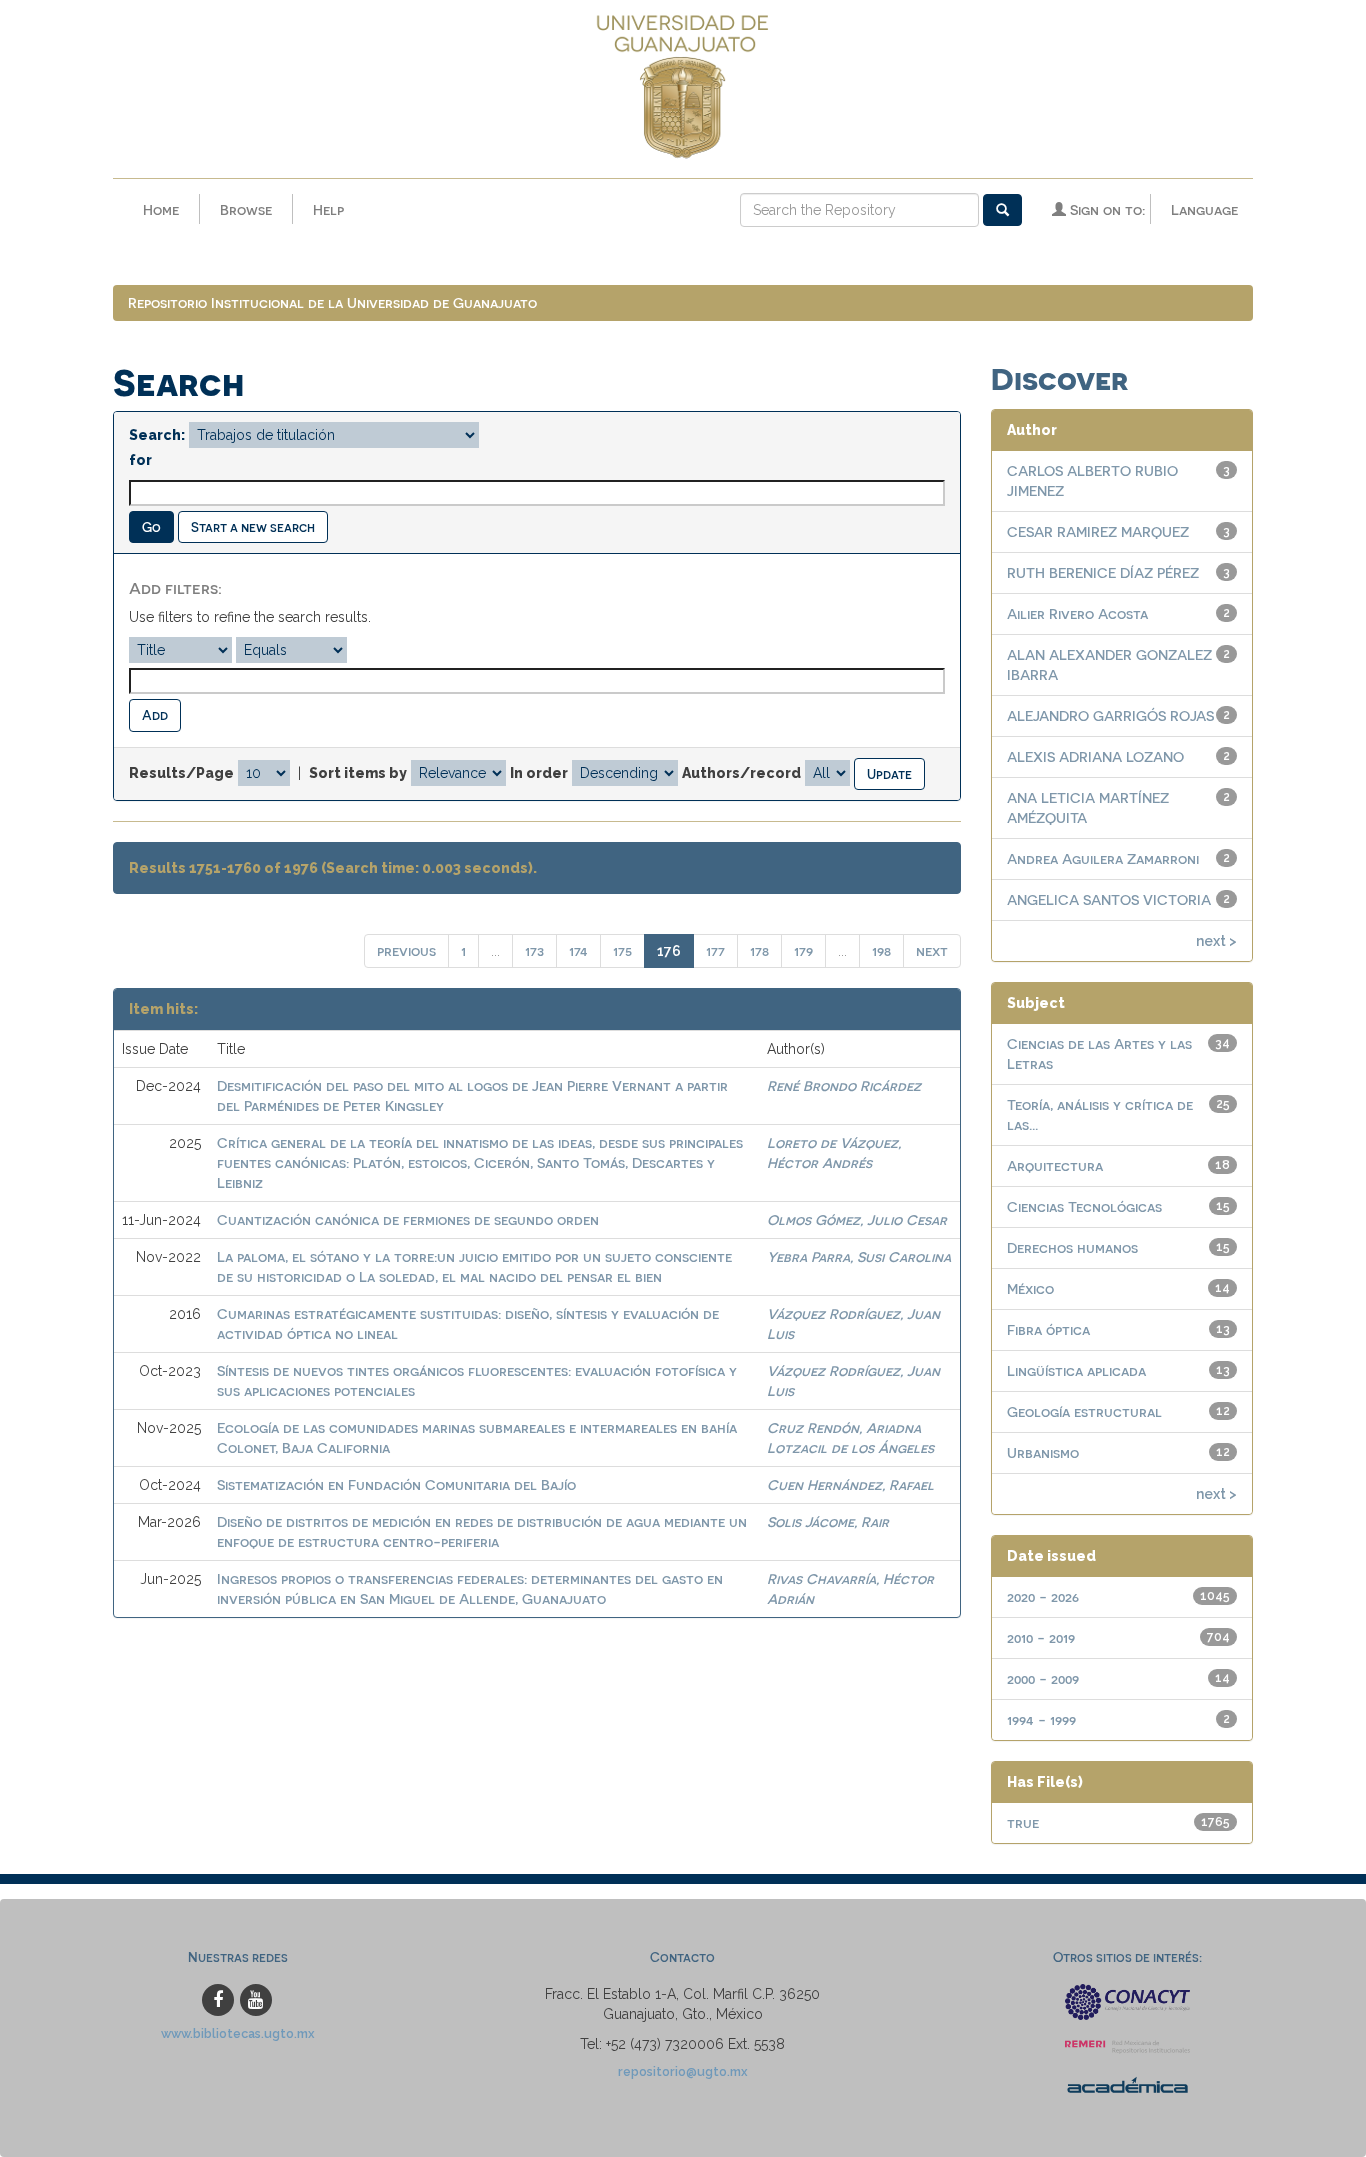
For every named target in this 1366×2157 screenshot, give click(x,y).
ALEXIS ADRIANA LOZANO (1095, 756)
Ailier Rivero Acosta (1077, 613)
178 (759, 950)
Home (161, 209)
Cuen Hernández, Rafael (850, 1484)
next (932, 950)
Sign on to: (1105, 209)
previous (406, 950)
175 (622, 950)
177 (715, 950)
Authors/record (741, 773)
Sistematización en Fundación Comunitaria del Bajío (396, 1484)
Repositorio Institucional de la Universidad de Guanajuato (332, 302)
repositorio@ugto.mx (683, 2071)
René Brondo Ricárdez (844, 1085)
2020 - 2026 (1043, 1596)
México (1030, 1288)
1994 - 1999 (1041, 1719)
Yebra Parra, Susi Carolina (859, 1256)
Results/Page (181, 773)
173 (534, 950)
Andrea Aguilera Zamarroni (1103, 858)
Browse (246, 209)
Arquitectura (1055, 1165)
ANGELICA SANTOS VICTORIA (1109, 899)
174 (578, 950)
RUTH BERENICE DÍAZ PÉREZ (1103, 572)
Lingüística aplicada (1076, 1370)
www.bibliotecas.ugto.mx (238, 2033)
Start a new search (253, 526)
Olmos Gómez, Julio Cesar (857, 1219)
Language (1204, 209)
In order (539, 773)
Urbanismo (1043, 1452)
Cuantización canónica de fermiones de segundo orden (408, 1219)
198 (881, 950)
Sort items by (358, 773)
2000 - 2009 (1043, 1678)
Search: (157, 435)
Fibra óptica (1048, 1329)
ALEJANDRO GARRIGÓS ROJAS (1110, 715)
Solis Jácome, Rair (828, 1521)
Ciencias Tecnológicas (1084, 1206)
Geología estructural (1084, 1411)
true (1023, 1822)
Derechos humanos (1072, 1247)
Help (328, 209)
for (140, 460)
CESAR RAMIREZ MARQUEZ (1098, 531)
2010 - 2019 (1041, 1637)
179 (803, 950)
